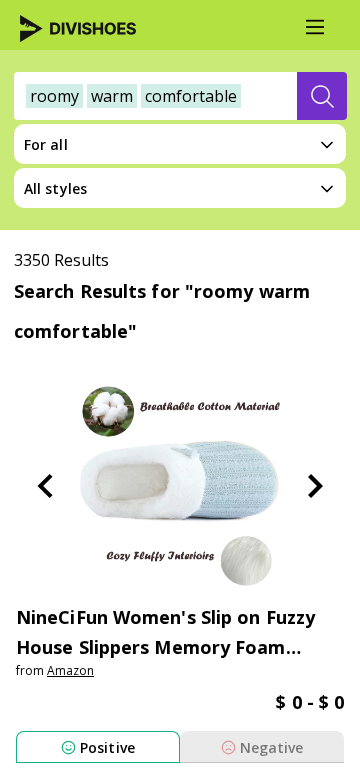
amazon (70, 670)
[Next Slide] (315, 486)
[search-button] (322, 96)
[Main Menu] (315, 27)
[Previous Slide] (45, 486)
